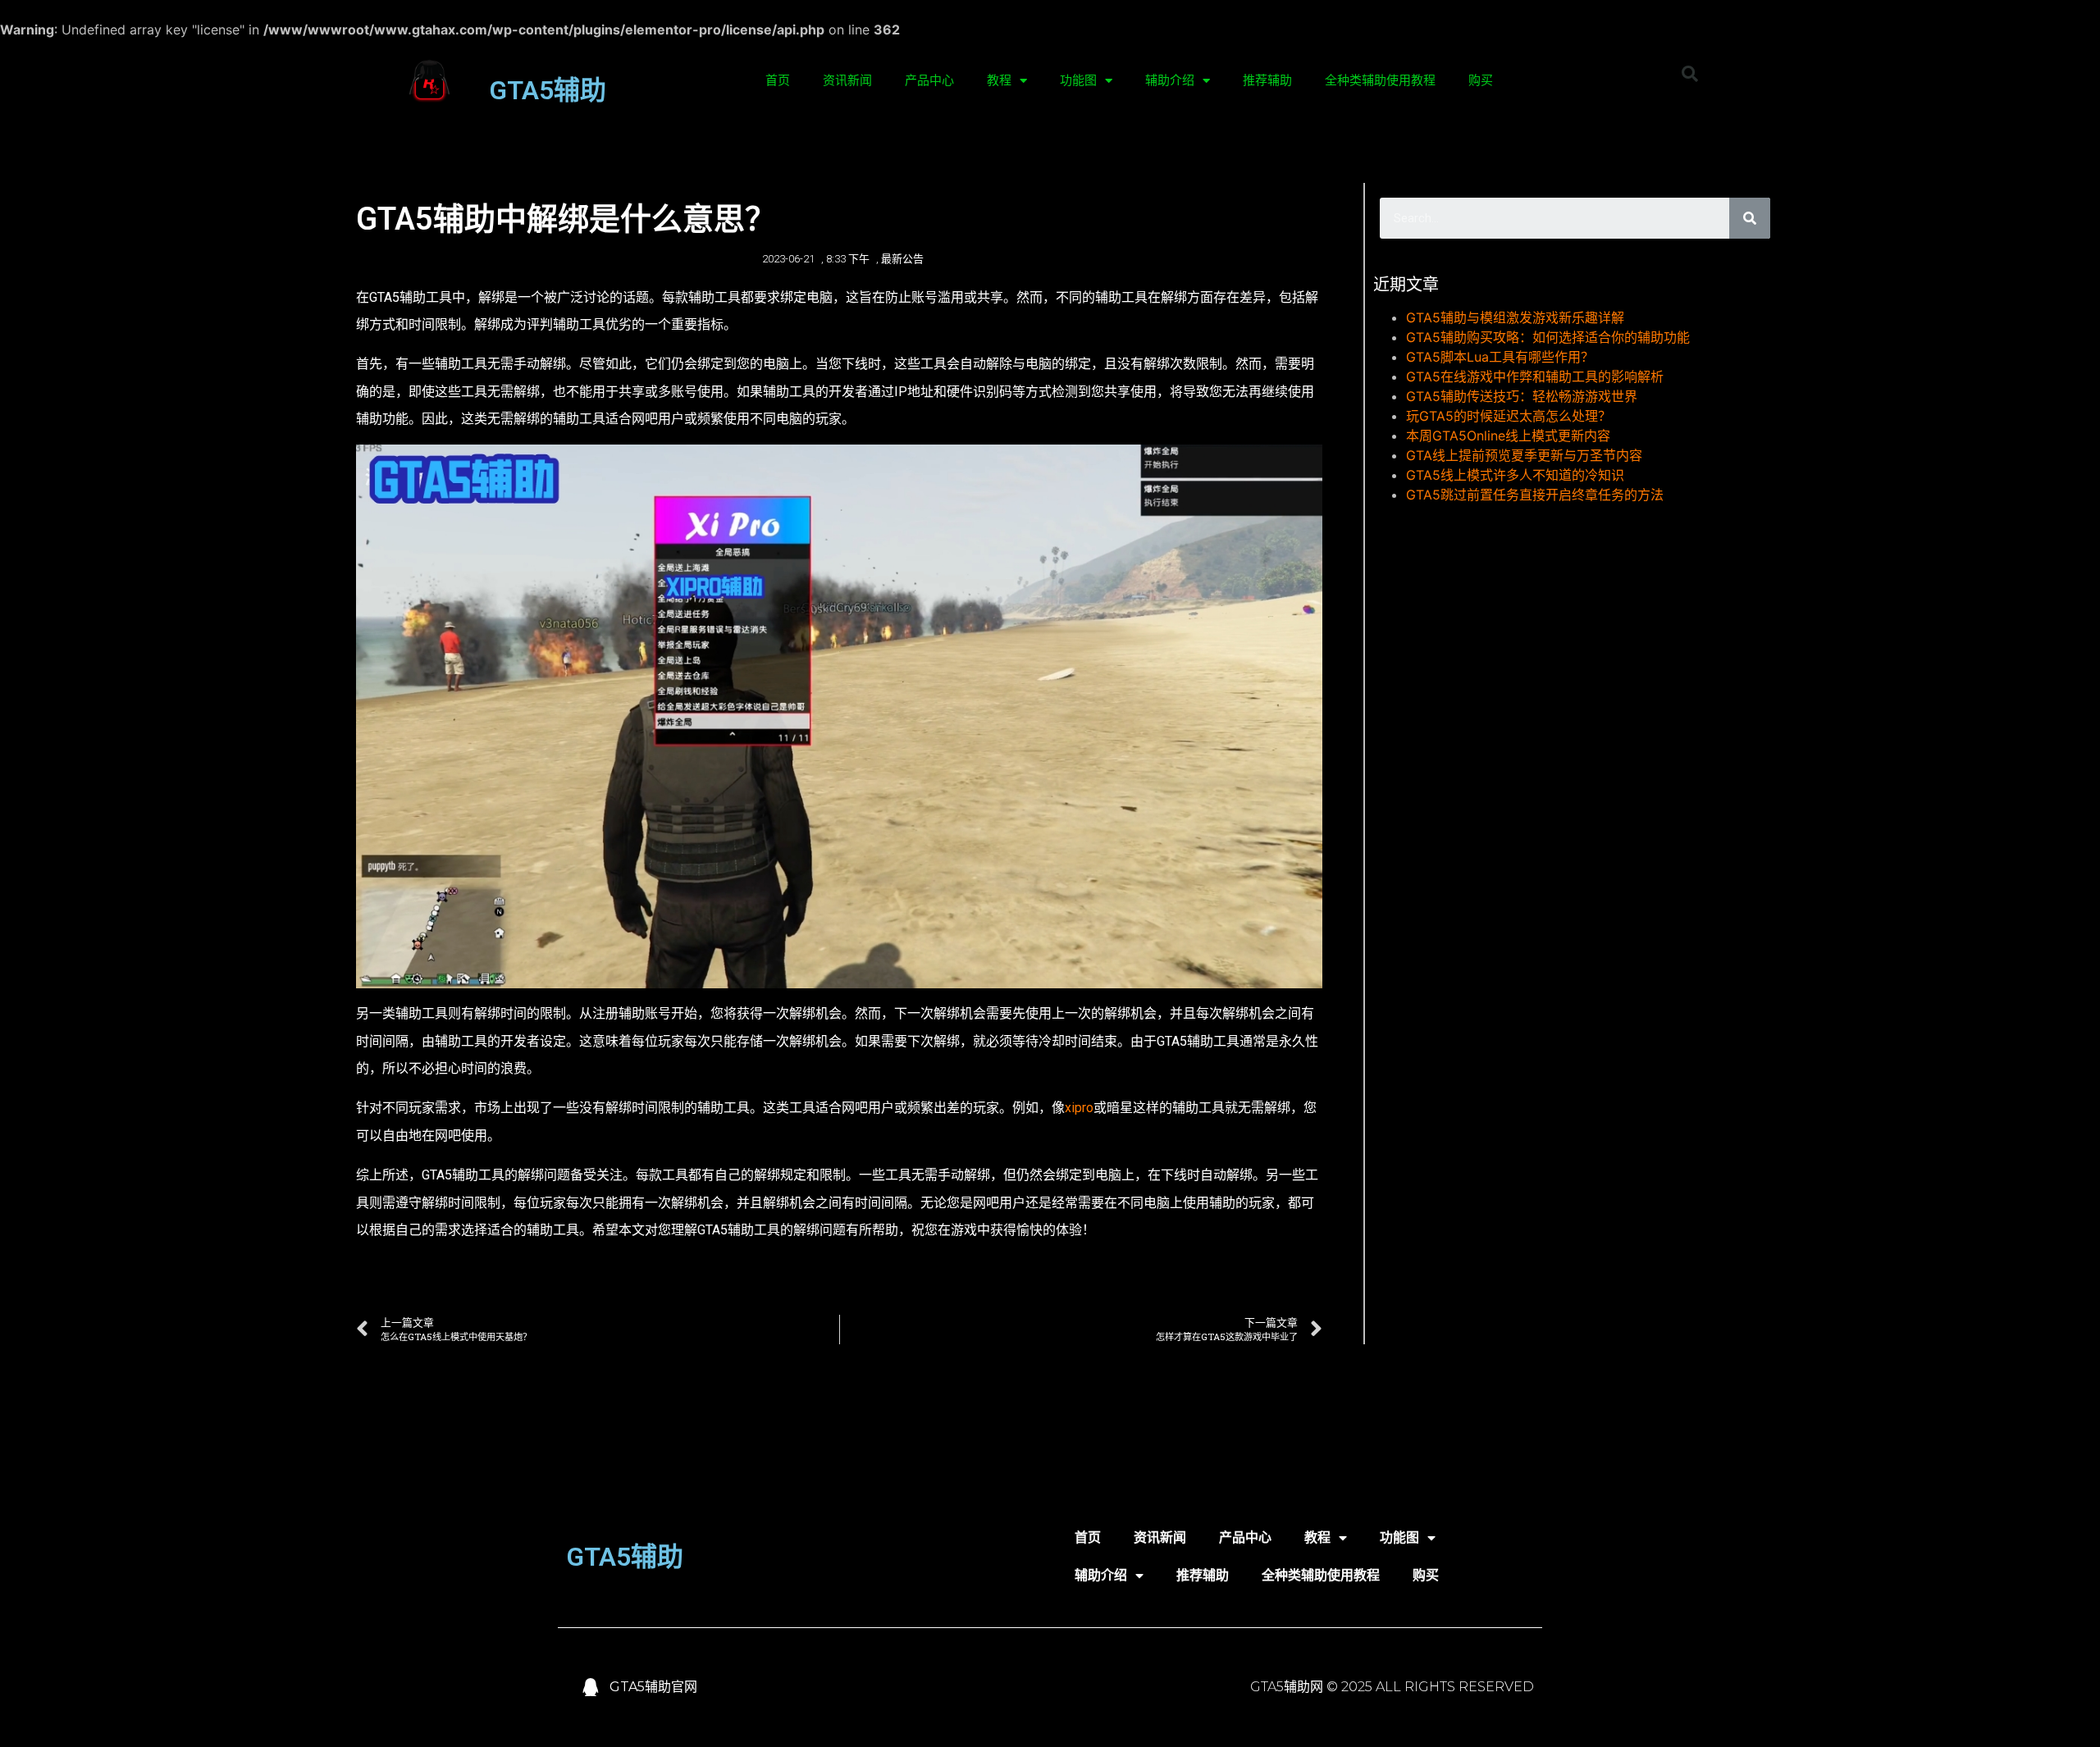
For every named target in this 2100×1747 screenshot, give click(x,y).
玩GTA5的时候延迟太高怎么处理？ (1509, 416)
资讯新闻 (847, 80)
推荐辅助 (1267, 80)
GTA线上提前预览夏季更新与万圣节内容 (1524, 455)
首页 (778, 80)
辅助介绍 (1170, 80)
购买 (1481, 80)
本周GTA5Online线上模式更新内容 (1508, 436)
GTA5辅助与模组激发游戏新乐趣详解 (1515, 317)
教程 (999, 80)
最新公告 (902, 259)
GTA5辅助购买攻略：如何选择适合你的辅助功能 (1548, 337)
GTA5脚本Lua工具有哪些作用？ (1500, 357)
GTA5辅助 (548, 90)
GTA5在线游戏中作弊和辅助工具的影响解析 (1535, 376)
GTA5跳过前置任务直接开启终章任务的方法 (1535, 495)
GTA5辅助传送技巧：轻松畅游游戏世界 (1522, 396)
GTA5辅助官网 (653, 1687)
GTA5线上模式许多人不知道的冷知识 (1515, 475)
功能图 (1078, 80)
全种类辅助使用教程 (1380, 80)
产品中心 (929, 80)
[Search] (1750, 218)
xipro (1079, 1108)
